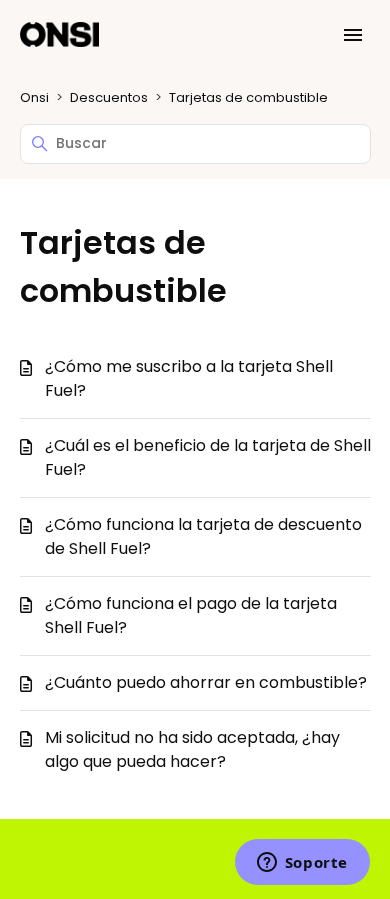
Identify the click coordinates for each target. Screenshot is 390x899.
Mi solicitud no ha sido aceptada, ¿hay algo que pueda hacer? (192, 749)
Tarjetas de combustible (248, 97)
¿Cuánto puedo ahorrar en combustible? (206, 682)
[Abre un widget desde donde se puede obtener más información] (302, 864)
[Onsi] (60, 35)
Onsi (34, 97)
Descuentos (109, 97)
